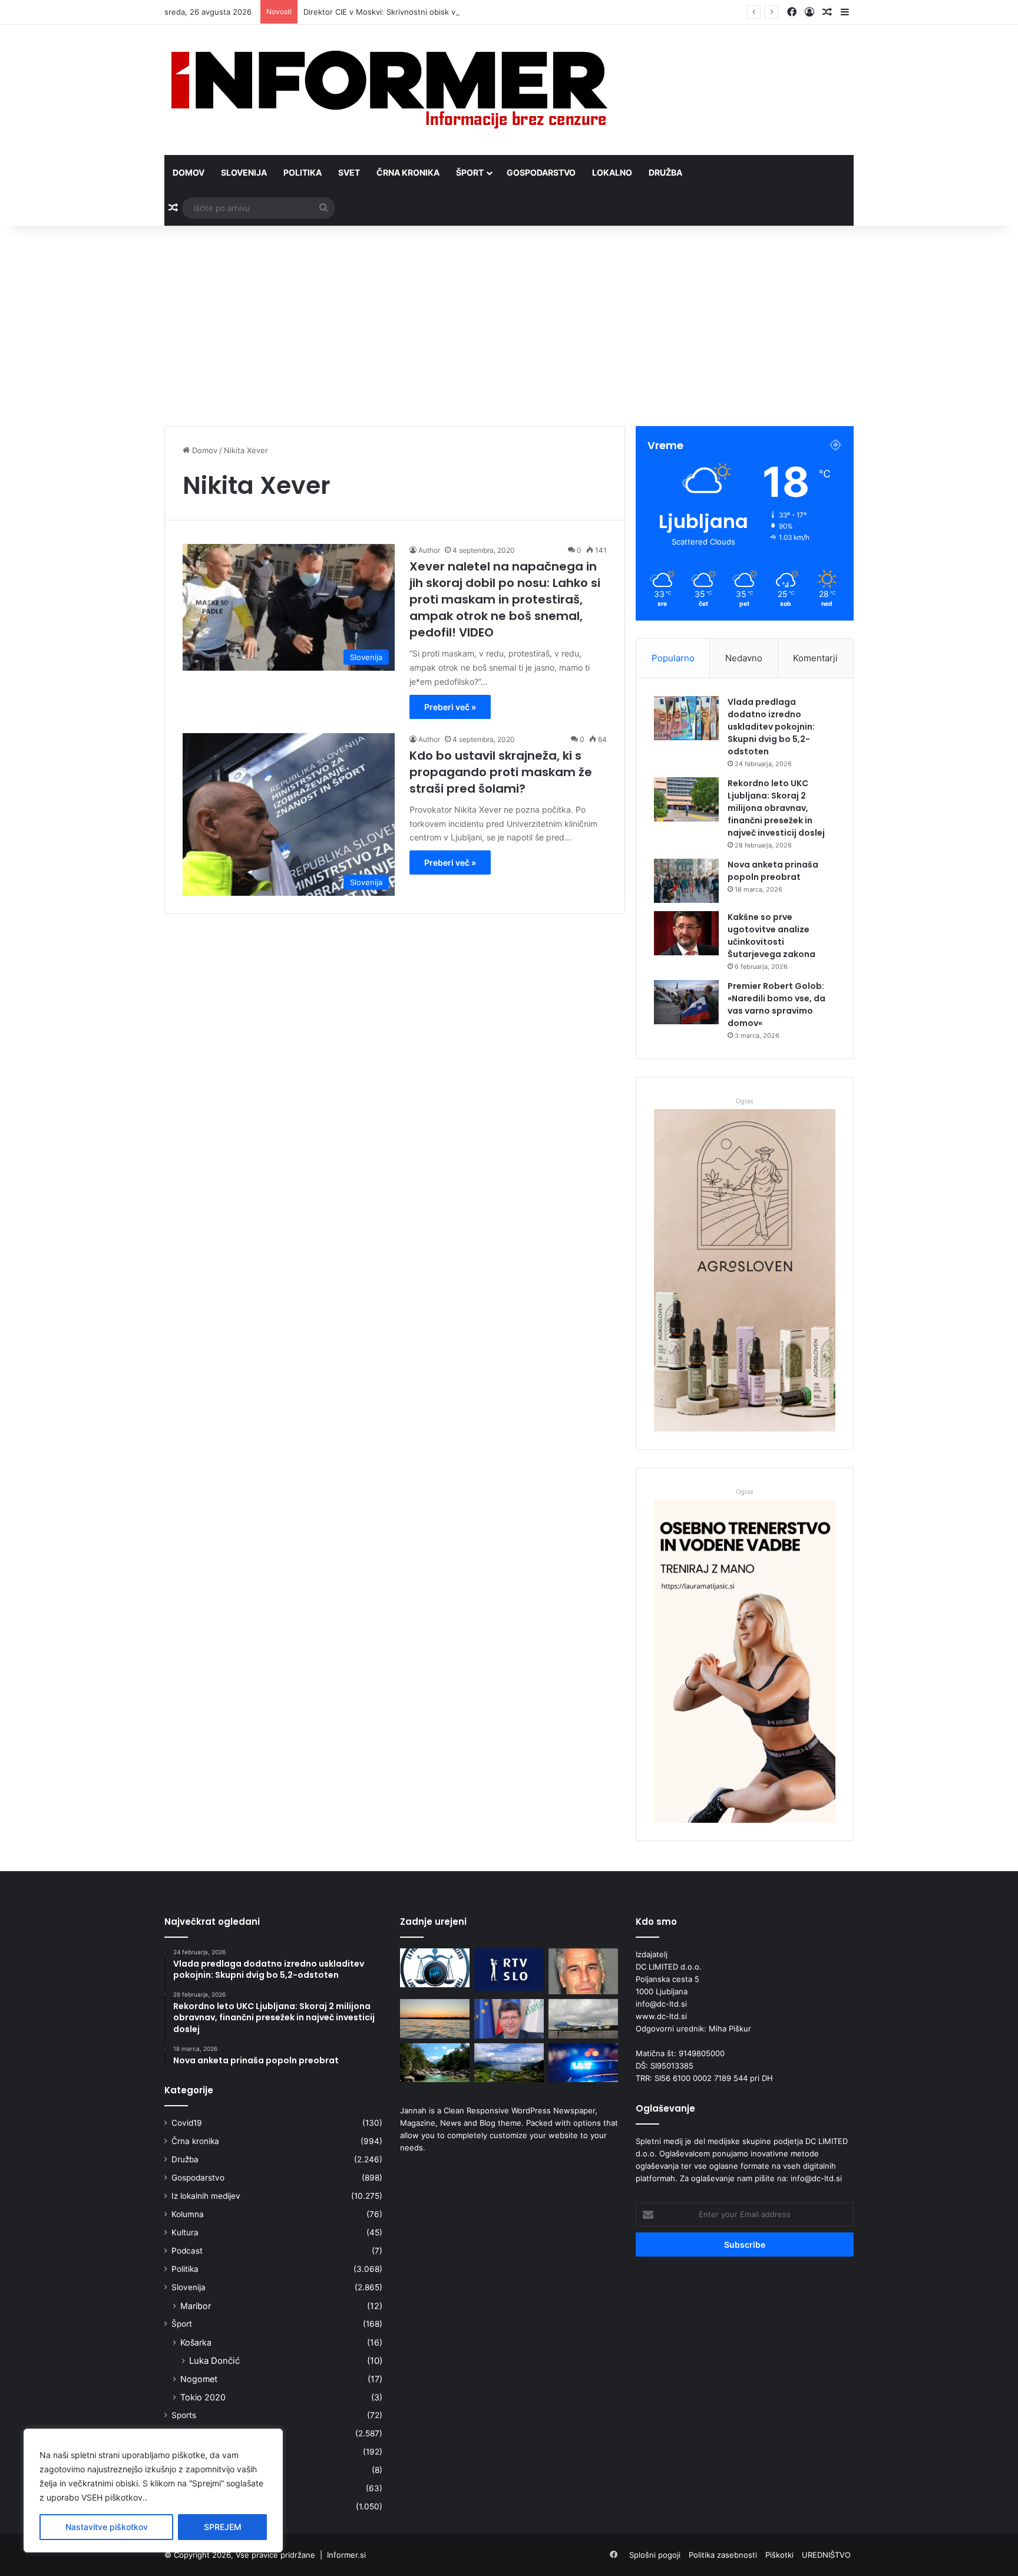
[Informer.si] (389, 90)
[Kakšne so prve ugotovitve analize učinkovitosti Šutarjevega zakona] (686, 933)
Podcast (187, 2251)
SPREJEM (223, 2527)
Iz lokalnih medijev (206, 2196)
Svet (349, 172)
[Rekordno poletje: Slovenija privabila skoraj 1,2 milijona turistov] (509, 2063)
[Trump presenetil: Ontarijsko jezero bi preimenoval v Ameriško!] (435, 2019)
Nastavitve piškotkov (107, 2527)
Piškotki (779, 2555)
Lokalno (612, 172)
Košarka (196, 2342)
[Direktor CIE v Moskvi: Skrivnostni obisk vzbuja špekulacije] (583, 2019)
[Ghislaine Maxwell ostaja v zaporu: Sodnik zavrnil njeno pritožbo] (583, 1971)
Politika (303, 172)
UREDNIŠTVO (826, 2555)
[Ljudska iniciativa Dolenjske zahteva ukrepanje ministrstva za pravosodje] (435, 1968)
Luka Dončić (214, 2361)
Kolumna (188, 2214)
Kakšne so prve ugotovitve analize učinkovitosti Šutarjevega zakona (771, 936)
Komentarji (815, 658)
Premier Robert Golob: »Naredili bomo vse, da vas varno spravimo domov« (776, 1005)
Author (429, 550)
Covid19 (187, 2123)
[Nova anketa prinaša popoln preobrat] (686, 881)
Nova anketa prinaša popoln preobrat (773, 871)
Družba (665, 172)
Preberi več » (450, 707)
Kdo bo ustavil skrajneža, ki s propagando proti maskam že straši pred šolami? (501, 772)
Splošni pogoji (655, 2555)
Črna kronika (408, 172)
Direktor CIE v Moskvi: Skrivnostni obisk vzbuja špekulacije (411, 12)
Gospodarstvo (541, 172)
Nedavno (744, 658)
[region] (153, 2491)
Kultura (185, 2232)
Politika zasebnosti (723, 2555)
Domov (189, 172)
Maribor (196, 2306)
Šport (470, 172)
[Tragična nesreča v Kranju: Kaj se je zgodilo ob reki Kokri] (583, 2063)
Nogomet (199, 2379)
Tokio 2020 (203, 2397)
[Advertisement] (509, 326)
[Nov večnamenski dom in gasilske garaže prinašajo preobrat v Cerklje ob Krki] (509, 2019)
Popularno (673, 658)
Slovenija (244, 172)
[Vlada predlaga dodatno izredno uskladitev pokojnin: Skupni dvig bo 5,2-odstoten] (686, 718)
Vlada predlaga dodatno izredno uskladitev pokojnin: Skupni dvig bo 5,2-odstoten (771, 727)
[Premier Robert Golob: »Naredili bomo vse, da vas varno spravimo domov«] (686, 1002)
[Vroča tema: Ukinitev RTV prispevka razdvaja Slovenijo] (509, 1970)
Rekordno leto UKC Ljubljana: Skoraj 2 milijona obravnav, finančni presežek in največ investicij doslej (776, 808)
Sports (184, 2415)
